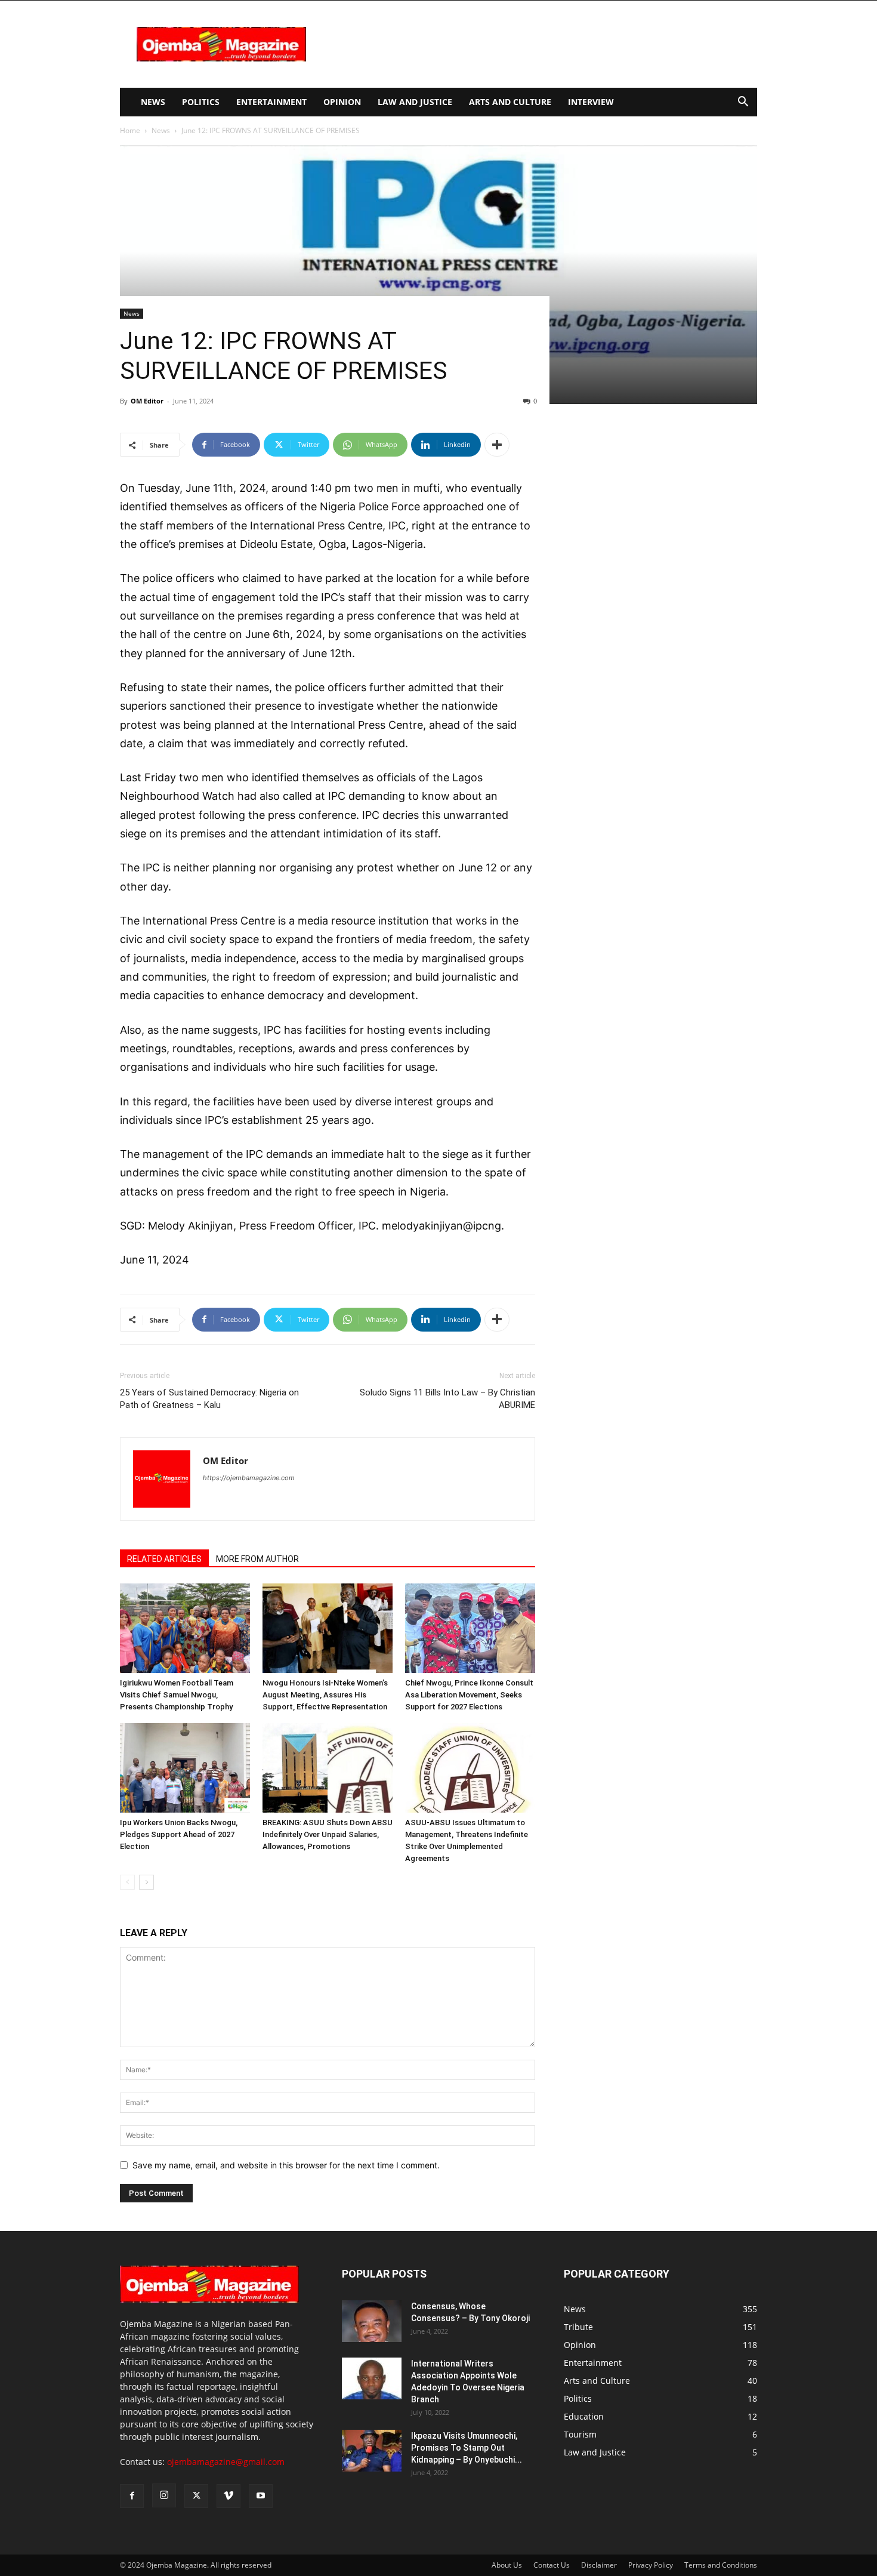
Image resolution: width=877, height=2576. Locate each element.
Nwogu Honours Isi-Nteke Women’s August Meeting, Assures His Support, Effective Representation (325, 1695)
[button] (743, 103)
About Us (507, 2565)
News (153, 102)
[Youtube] (261, 2496)
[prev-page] (127, 1882)
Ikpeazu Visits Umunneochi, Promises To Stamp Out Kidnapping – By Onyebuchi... (467, 2448)
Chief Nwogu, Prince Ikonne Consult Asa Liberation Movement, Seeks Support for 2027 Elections (469, 1695)
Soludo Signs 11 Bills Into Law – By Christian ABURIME (447, 1399)
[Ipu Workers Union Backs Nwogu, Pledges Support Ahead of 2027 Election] (185, 1768)
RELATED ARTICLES (164, 1559)
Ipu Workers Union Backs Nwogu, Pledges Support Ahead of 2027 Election (179, 1834)
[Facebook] (132, 2496)
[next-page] (146, 1882)
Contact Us (552, 2565)
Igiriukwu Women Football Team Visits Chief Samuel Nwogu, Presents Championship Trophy (177, 1695)
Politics (201, 102)
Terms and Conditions (721, 2565)
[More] (497, 445)
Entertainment (271, 102)
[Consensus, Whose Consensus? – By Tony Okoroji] (372, 2321)
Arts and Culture (510, 102)
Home (130, 130)
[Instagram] (164, 2495)
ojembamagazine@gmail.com (226, 2462)
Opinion (342, 102)
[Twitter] (196, 2496)
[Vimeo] (228, 2496)
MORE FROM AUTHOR (257, 1559)
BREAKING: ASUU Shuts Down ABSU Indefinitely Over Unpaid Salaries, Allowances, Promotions (328, 1834)
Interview (591, 102)
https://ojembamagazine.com (249, 1478)
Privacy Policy (651, 2565)
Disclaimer (599, 2565)
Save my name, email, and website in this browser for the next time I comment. (286, 2165)
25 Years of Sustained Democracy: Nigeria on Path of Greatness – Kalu (209, 1399)
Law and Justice (415, 102)
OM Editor (147, 401)
